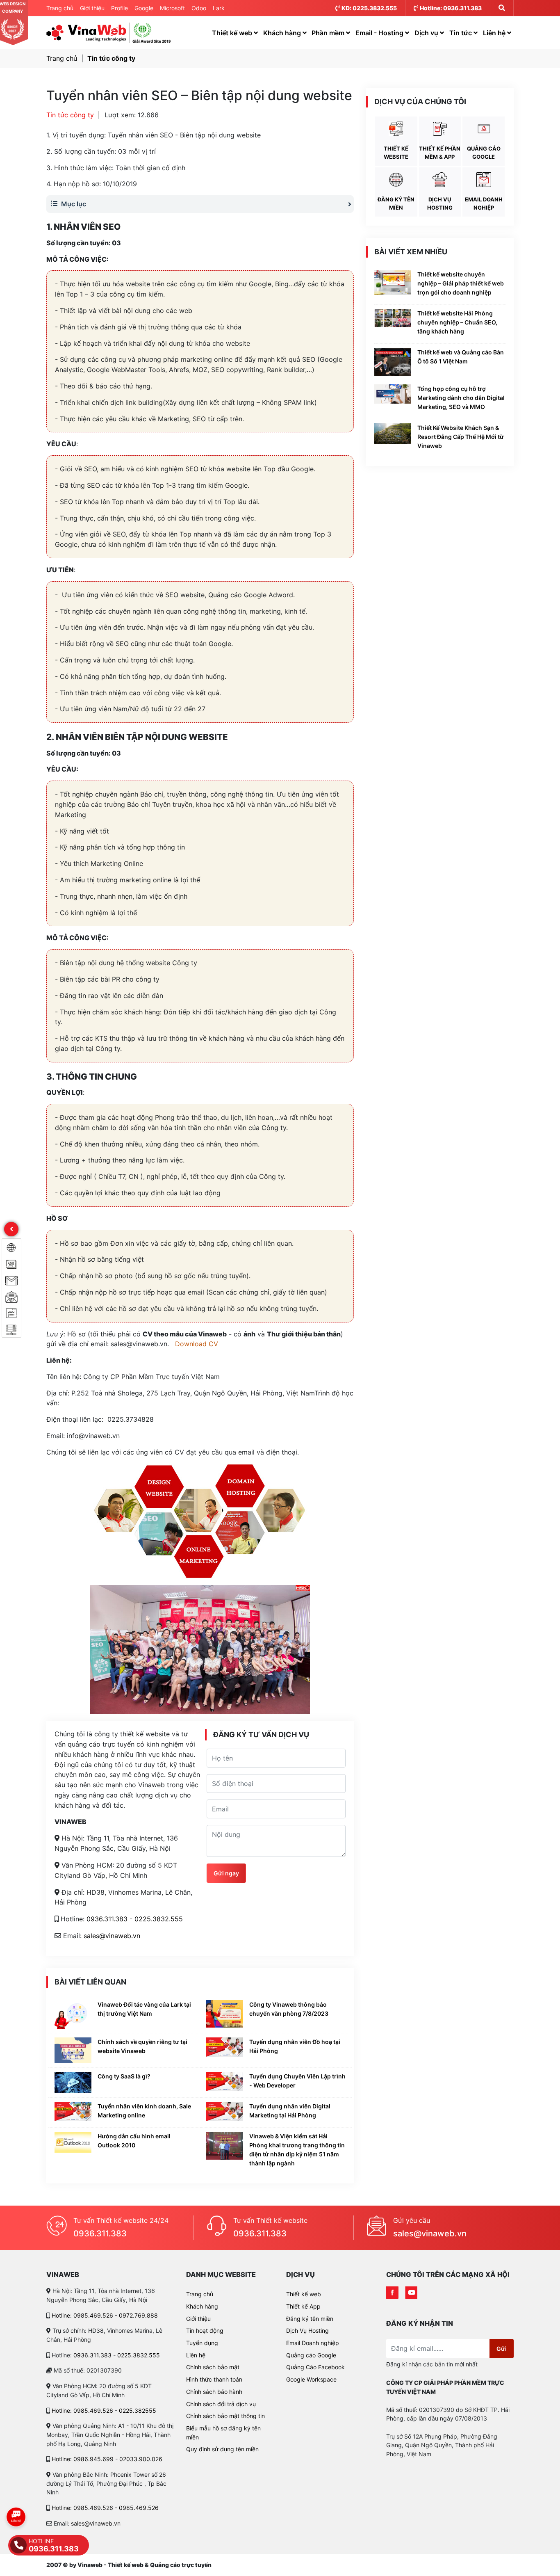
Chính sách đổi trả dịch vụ (221, 2404)
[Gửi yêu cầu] (376, 2228)
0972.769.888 (138, 2315)
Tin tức (461, 33)
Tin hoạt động (205, 2331)
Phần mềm (329, 33)
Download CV (197, 1344)
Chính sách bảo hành (214, 2392)
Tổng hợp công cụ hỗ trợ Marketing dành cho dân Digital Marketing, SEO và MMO (461, 398)
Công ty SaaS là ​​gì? (124, 2076)
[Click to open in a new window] (392, 2293)
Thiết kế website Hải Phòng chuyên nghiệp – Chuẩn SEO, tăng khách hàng (457, 322)
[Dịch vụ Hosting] (11, 1329)
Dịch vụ (427, 33)
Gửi (502, 2349)
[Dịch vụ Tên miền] (11, 1313)
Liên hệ (495, 33)
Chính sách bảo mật (213, 2367)
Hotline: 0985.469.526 (82, 2315)
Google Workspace (311, 2379)
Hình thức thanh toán (214, 2379)
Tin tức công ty (111, 58)
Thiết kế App (303, 2306)
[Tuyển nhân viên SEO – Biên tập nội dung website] (86, 33)
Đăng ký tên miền (310, 2319)
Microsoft (172, 8)
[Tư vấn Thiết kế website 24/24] (57, 2228)
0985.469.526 (139, 2508)
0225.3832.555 (159, 1919)
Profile (120, 8)
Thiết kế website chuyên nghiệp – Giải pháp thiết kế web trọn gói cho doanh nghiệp (461, 283)
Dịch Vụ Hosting (307, 2331)
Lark (219, 8)
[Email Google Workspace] (11, 1280)
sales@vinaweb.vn (112, 1936)
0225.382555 (138, 2410)
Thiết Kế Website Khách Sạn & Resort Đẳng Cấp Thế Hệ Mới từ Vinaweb (461, 437)
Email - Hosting (380, 33)
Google (144, 8)
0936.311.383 (107, 1919)
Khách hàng (283, 33)
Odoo (199, 8)
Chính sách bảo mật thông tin (225, 2416)
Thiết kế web (233, 33)
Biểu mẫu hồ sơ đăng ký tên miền (223, 2433)
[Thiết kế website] (11, 1247)
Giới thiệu (92, 8)
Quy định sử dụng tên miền (222, 2449)
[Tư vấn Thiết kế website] (216, 2228)
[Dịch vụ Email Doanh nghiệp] (11, 1296)
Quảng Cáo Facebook (315, 2367)
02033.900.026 (141, 2459)
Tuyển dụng (202, 2343)
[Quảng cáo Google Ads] (11, 1263)
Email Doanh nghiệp (313, 2343)
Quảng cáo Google (311, 2355)
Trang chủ (60, 8)
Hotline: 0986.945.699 (83, 2459)
